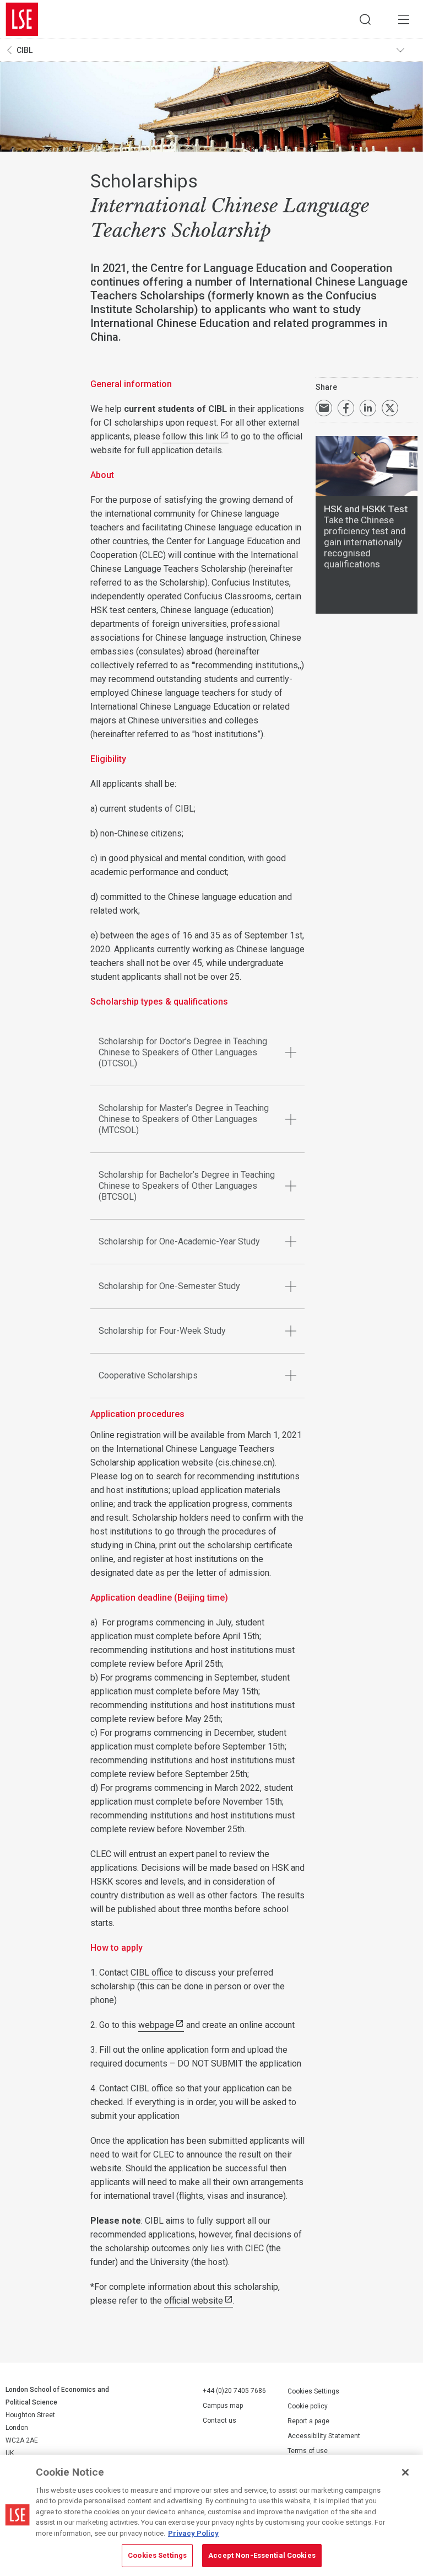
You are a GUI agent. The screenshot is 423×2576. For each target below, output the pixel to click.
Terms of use (308, 2451)
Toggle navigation (407, 50)
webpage (156, 2025)
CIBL (25, 50)
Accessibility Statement (324, 2436)
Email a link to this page (324, 408)
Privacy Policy (193, 2533)
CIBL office (152, 1973)
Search (365, 19)
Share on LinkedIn (368, 408)
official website (194, 2301)
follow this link (191, 436)
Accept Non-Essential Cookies (262, 2555)
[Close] (405, 2472)
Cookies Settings (313, 2391)
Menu (404, 19)
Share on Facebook (346, 408)
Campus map (223, 2406)
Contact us (219, 2421)
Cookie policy (308, 2406)
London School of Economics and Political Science (22, 19)
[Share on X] (390, 408)
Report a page (308, 2421)
